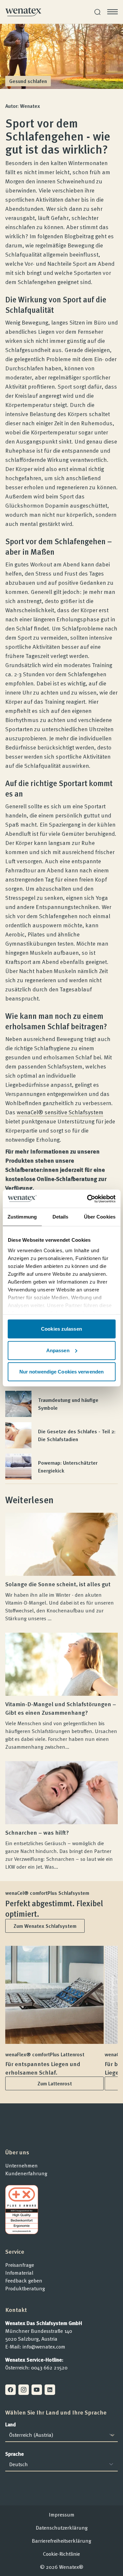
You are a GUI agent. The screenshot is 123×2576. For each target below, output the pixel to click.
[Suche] (97, 12)
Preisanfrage (20, 2265)
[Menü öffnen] (113, 12)
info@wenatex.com (44, 2347)
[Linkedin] (50, 2390)
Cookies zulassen (61, 1329)
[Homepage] (23, 12)
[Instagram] (24, 2390)
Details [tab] (61, 1217)
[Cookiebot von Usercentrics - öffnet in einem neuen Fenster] (88, 1199)
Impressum (62, 2515)
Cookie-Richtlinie (61, 2554)
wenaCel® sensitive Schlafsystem (60, 1112)
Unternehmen (21, 2165)
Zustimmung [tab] (22, 1217)
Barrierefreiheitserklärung (61, 2541)
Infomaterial (19, 2273)
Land (10, 2424)
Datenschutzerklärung (62, 2528)
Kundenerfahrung (26, 2173)
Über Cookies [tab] (100, 1217)
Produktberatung (25, 2288)
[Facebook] (10, 2390)
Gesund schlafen (28, 81)
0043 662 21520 (49, 2367)
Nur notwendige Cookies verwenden (61, 1372)
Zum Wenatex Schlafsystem (45, 1926)
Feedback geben (24, 2281)
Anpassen (58, 1350)
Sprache (15, 2454)
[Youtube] (37, 2390)
